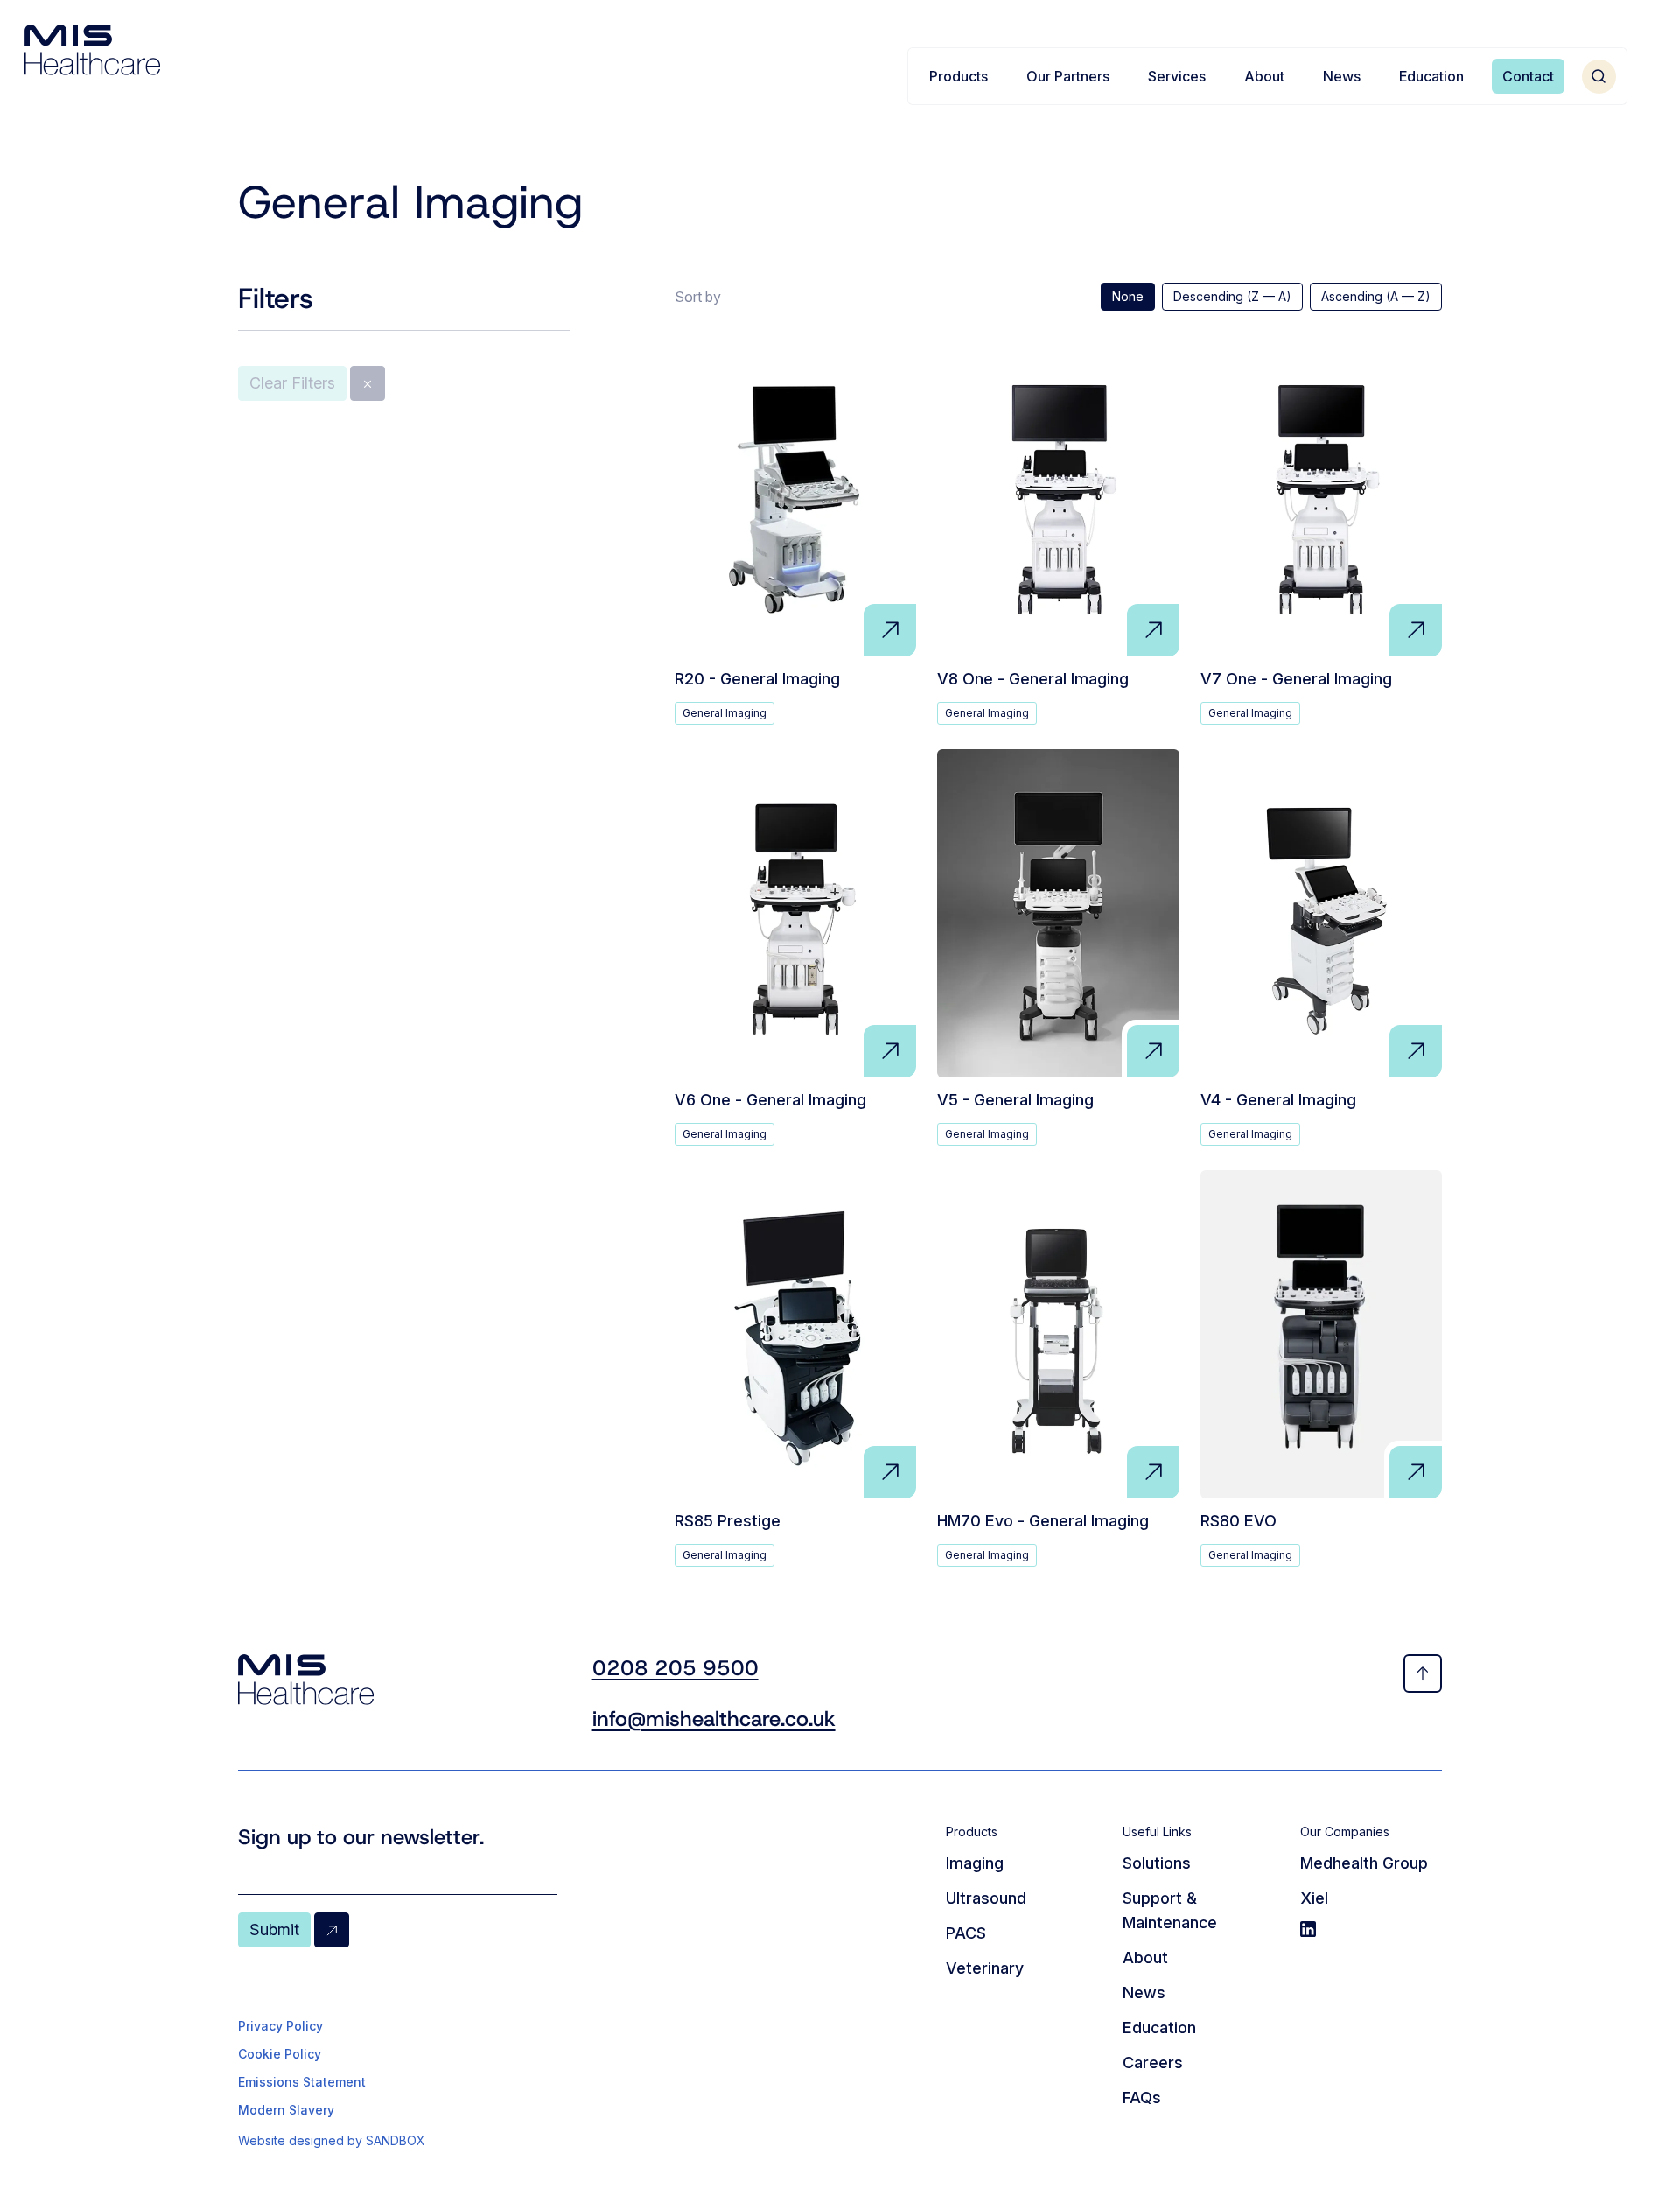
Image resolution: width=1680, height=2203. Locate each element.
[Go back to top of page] (1423, 1673)
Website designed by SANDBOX (332, 2140)
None (1128, 296)
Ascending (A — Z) (1376, 296)
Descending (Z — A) (1232, 296)
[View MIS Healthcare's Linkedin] (1371, 1929)
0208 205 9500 (675, 1668)
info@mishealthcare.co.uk (714, 1719)
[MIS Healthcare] (92, 50)
